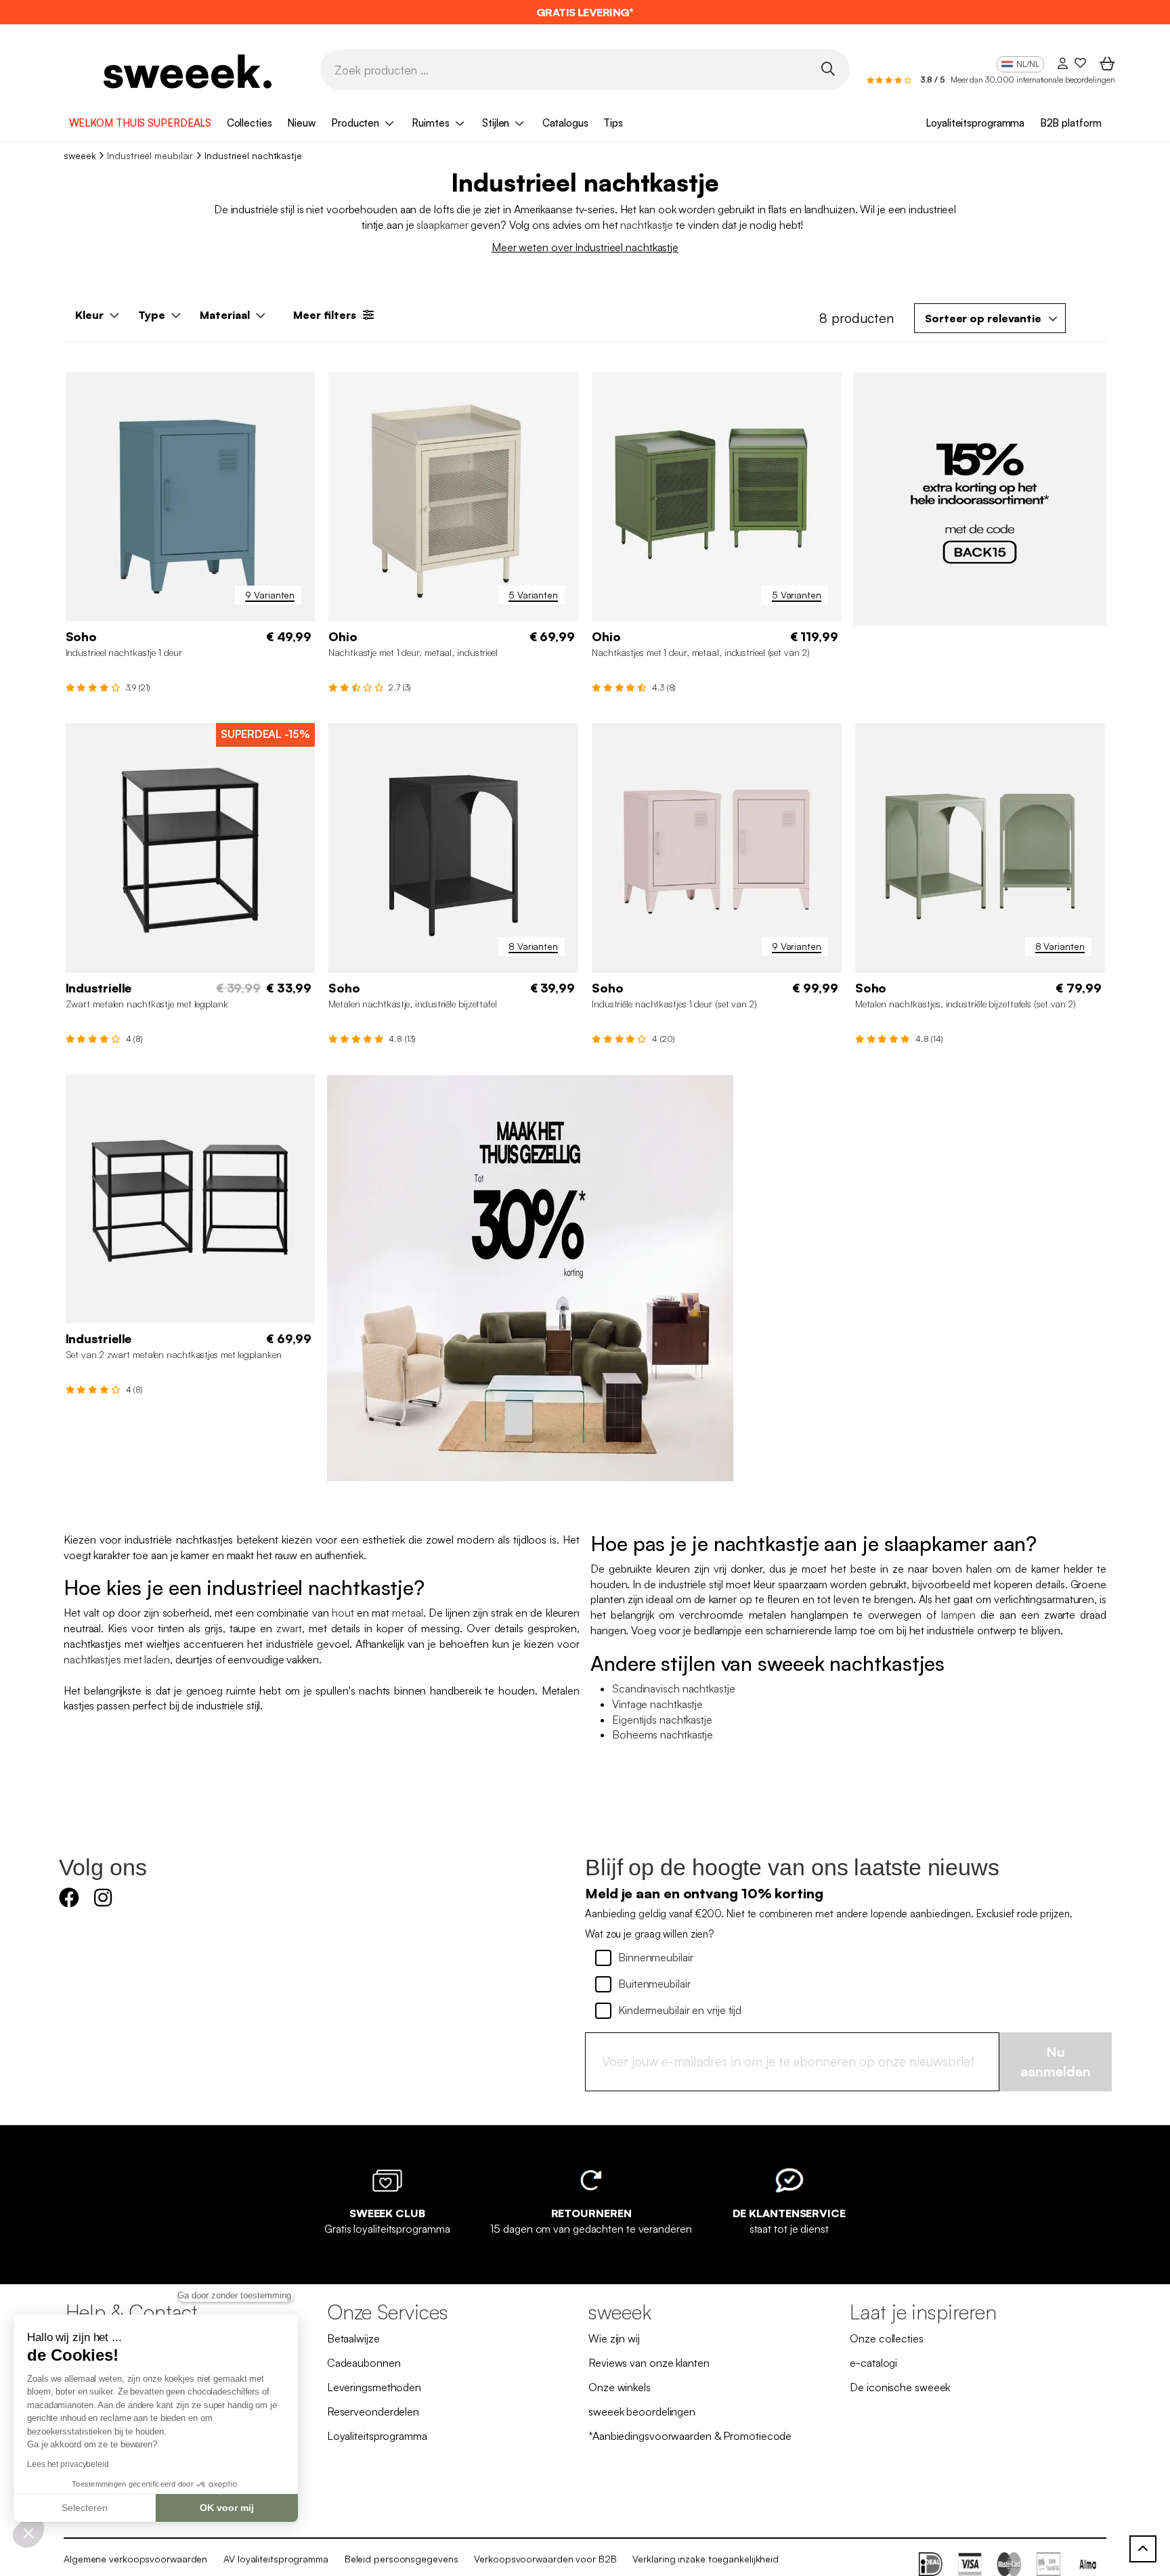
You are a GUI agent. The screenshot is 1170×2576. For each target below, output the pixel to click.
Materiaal (225, 315)
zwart (289, 1628)
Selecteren (85, 2508)
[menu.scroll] (1143, 2549)
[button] (28, 2533)
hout (343, 1613)
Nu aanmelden (1056, 2061)
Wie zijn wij (614, 2338)
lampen (958, 1615)
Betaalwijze (353, 2338)
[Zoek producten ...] (828, 69)
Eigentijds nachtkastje (662, 1720)
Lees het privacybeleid (68, 2464)
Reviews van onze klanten (649, 2363)
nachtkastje (647, 225)
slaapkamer (442, 225)
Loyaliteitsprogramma (975, 123)
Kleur (89, 315)
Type (152, 315)
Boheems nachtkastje (663, 1734)
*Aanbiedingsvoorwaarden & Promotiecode (690, 2436)
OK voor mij (227, 2508)
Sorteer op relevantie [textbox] (983, 318)
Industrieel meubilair (150, 155)
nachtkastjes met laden (117, 1659)
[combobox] (990, 318)
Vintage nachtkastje (657, 1704)
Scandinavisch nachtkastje (674, 1688)
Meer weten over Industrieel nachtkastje (585, 247)
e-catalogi (873, 2363)
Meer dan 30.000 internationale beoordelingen (1033, 80)
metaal (407, 1613)
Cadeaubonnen (364, 2363)
